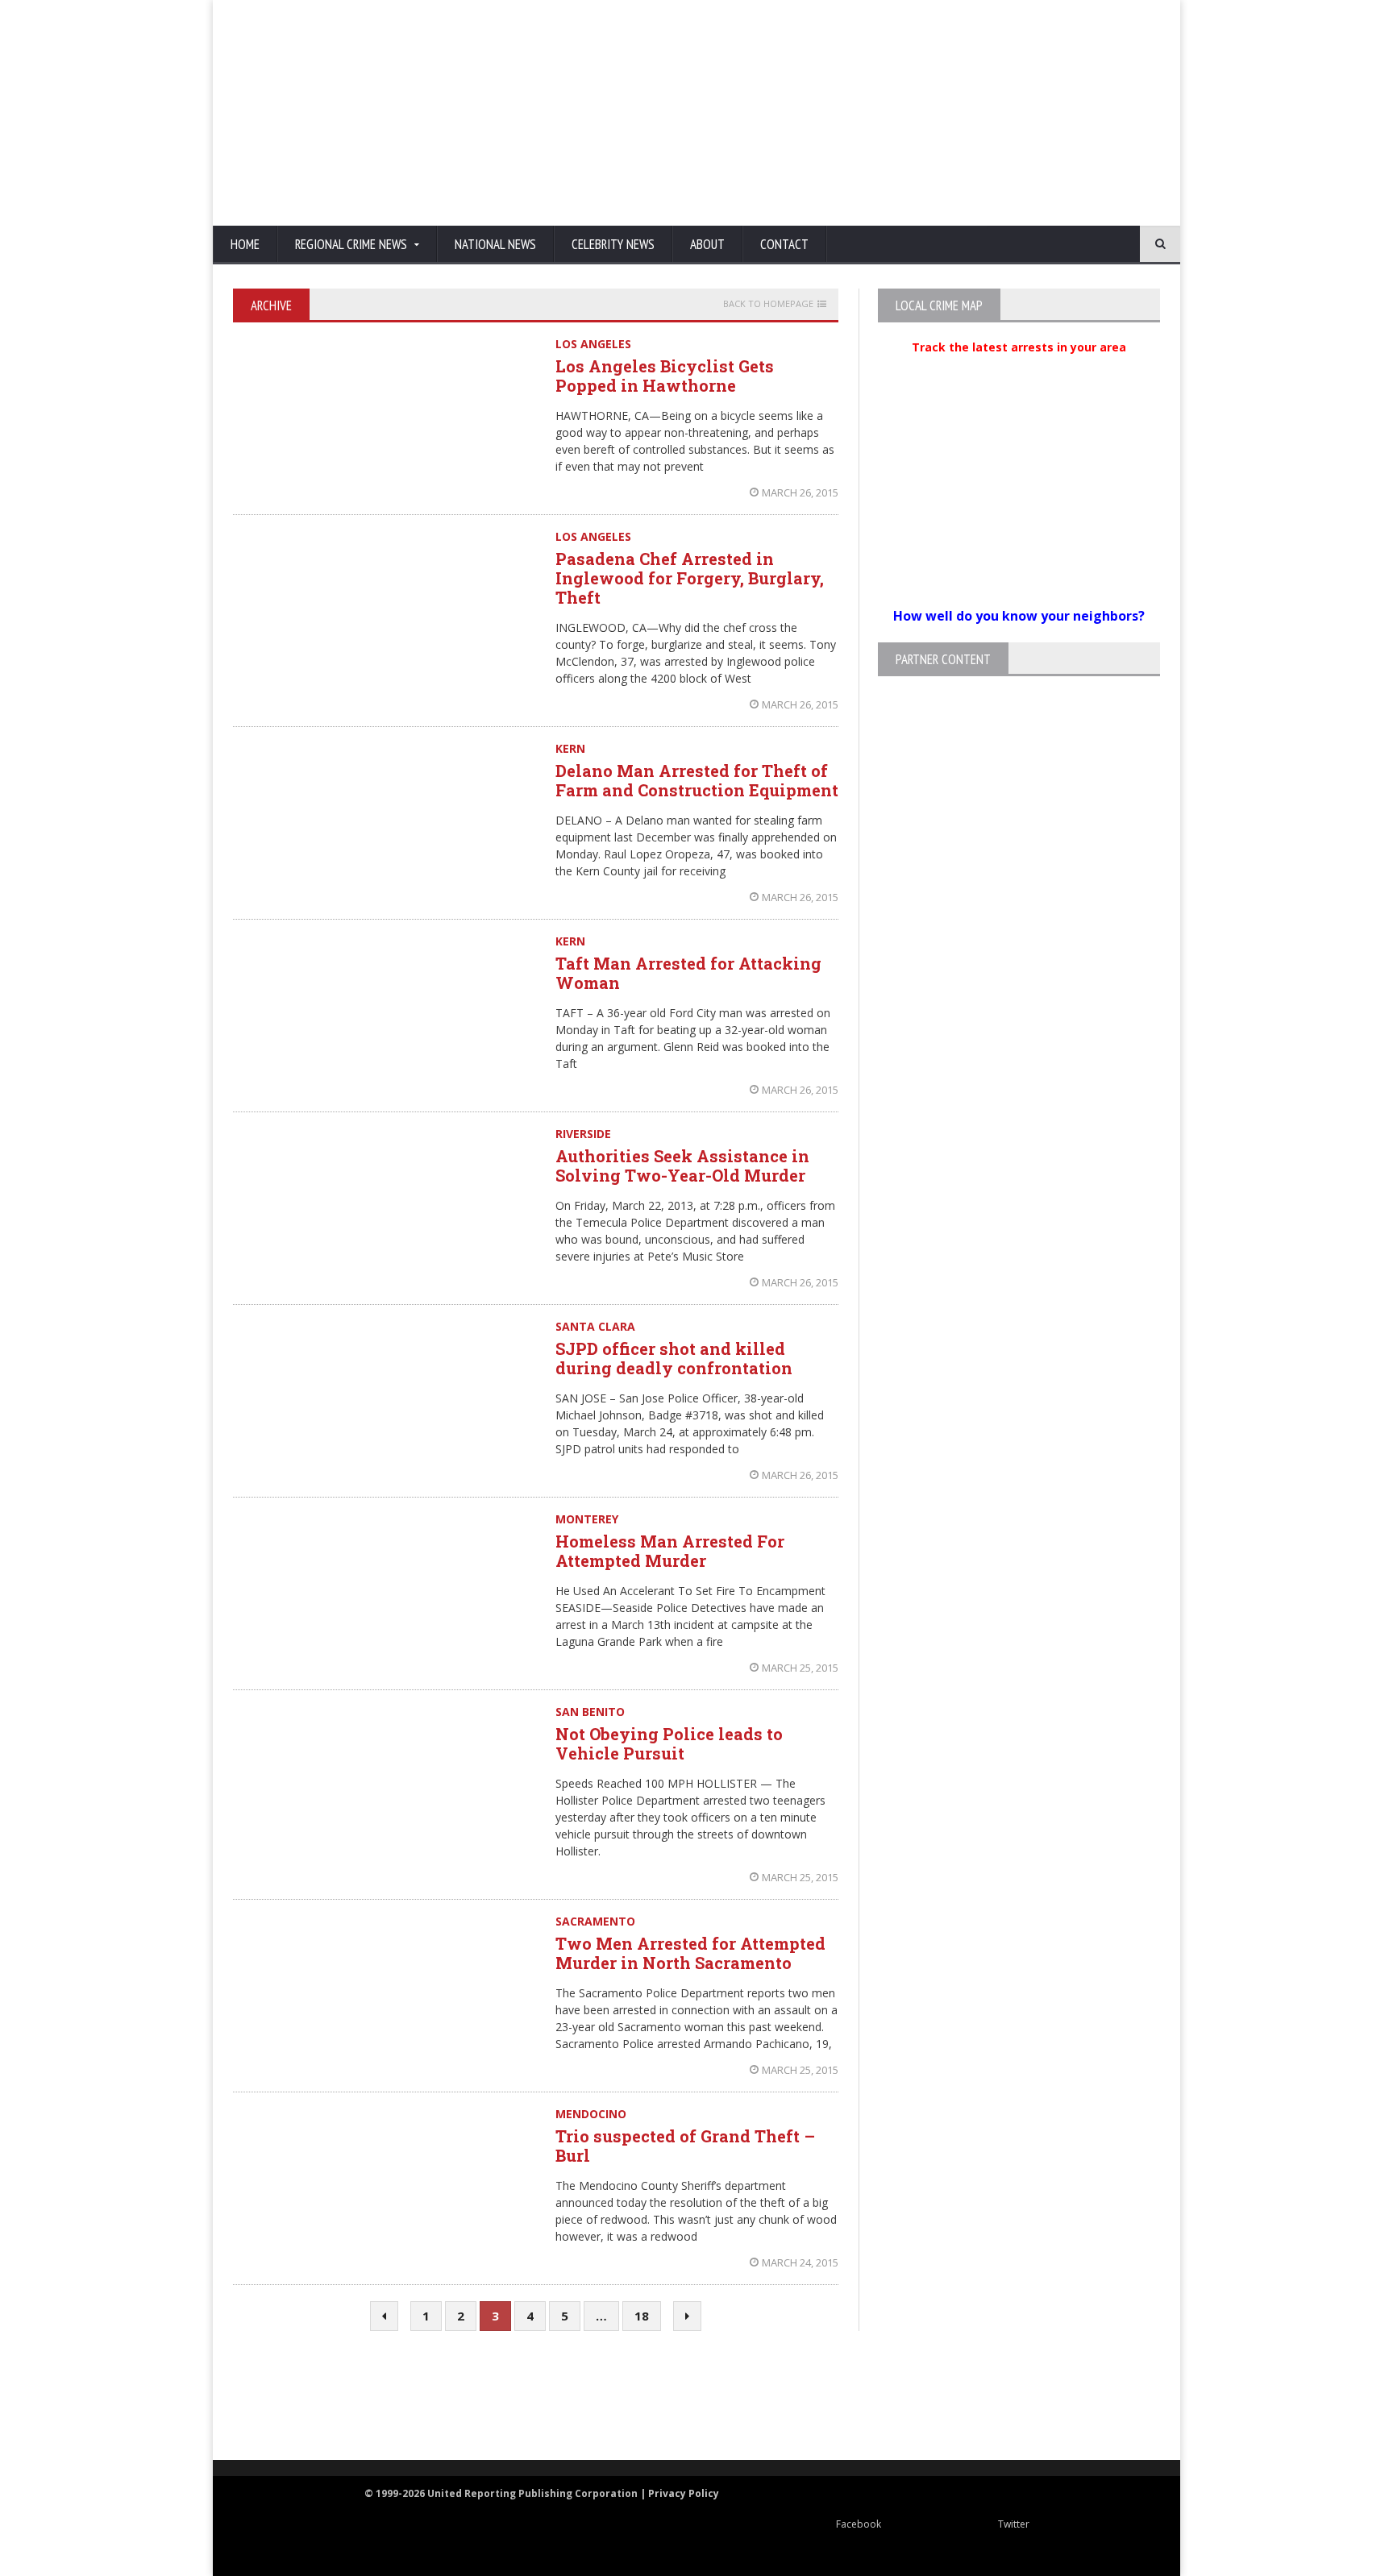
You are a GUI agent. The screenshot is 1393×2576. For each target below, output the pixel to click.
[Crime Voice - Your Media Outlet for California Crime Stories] (1096, 2397)
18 (642, 2316)
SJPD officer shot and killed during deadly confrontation (674, 1358)
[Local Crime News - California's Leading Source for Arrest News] (378, 2397)
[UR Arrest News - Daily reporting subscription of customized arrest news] (935, 2397)
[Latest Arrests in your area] (1019, 367)
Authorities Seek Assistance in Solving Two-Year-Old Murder (682, 1165)
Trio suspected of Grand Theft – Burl (685, 2146)
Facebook (859, 2524)
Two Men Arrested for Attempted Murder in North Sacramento (690, 1953)
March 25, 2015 (800, 1668)
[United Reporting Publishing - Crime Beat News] (269, 2397)
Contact (784, 244)
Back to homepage (768, 304)
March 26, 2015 (800, 492)
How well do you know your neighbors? (1019, 616)
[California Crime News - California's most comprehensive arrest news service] (726, 2413)
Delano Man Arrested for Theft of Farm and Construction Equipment (697, 780)
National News (495, 244)
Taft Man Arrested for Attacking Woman (688, 973)
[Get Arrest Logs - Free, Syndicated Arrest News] (536, 2413)
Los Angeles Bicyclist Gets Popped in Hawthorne (665, 376)
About (707, 244)
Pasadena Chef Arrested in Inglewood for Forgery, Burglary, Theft (690, 578)
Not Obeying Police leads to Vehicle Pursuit (669, 1743)
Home (245, 244)
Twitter (1014, 2524)
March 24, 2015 (800, 2262)
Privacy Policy (684, 2493)
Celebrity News (613, 244)
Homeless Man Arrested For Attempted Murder (670, 1551)
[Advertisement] (870, 113)
